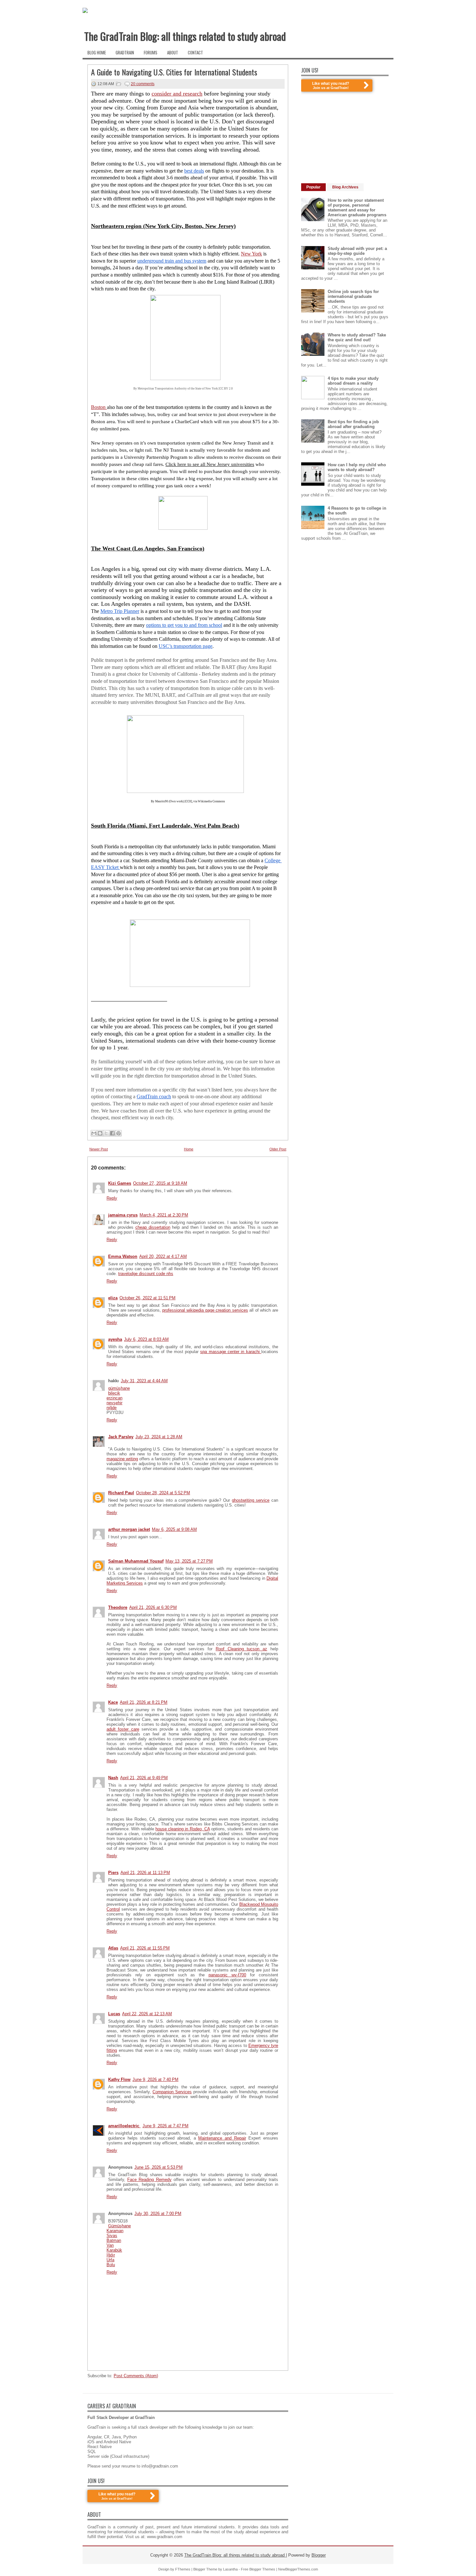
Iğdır (111, 2255)
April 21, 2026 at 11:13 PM (145, 1873)
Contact (195, 52)
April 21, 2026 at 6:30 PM (153, 1607)
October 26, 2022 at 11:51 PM (147, 1298)
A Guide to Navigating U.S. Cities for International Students (174, 72)
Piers (113, 1873)
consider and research (177, 94)
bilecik (114, 1393)
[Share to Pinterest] (119, 1133)
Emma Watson (123, 1256)
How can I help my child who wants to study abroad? (357, 467)
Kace (113, 1702)
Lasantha (230, 2569)
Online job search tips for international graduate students (353, 296)
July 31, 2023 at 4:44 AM (144, 1381)
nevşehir (114, 1403)
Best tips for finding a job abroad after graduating (353, 424)
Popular (313, 187)
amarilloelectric (124, 2126)
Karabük (114, 2250)
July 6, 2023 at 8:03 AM (146, 1339)
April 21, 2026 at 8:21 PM (144, 1702)
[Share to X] (106, 1133)
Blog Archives (345, 187)
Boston (99, 407)
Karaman (115, 2231)
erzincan (114, 1398)
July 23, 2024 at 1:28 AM (159, 1437)
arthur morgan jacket (129, 1529)
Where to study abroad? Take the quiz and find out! (357, 337)
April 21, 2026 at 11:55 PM (145, 1948)
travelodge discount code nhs (146, 1274)
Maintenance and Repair (222, 2138)
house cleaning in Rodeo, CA (182, 1829)
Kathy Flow (119, 2079)
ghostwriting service (251, 1500)
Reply (112, 1198)
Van (110, 2245)
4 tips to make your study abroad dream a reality (353, 381)
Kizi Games (120, 1183)
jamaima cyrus (123, 1215)
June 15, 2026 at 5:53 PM (159, 2167)
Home (189, 1149)
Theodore (118, 1607)
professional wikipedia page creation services (205, 1310)
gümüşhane (119, 1388)
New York (251, 254)
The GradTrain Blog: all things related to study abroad (185, 36)
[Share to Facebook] (112, 1133)
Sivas (112, 2236)
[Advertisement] (350, 137)
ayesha (115, 1339)
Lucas (114, 2014)
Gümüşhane (119, 2226)
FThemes (183, 2569)
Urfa (110, 2260)
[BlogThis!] (100, 1133)
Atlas (113, 1948)
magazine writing (122, 1459)
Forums (151, 52)
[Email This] (94, 1133)
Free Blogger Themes (258, 2569)
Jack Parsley (121, 1437)
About (173, 52)
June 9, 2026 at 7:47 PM (165, 2126)
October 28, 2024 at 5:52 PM (163, 1493)
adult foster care (123, 1729)
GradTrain (125, 52)
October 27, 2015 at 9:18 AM (160, 1183)
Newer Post (99, 1149)
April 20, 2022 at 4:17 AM (163, 1256)
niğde (112, 1408)
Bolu (111, 2265)
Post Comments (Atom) (136, 2376)
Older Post (278, 1149)
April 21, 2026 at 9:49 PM (144, 1778)
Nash (113, 1778)
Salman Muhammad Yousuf (136, 1561)
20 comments (143, 84)
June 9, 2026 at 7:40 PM (155, 2079)
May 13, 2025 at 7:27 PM (189, 1561)
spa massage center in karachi (231, 1352)
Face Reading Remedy (149, 2180)
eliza (113, 1298)
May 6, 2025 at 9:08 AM (174, 1529)
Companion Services (172, 2092)
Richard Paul (121, 1493)
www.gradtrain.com (165, 2537)
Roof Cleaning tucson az (241, 1649)
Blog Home (97, 52)
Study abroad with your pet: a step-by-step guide (357, 251)
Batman (114, 2240)
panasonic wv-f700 (227, 1975)
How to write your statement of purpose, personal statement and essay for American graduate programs (357, 208)
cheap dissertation (153, 1227)
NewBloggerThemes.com (298, 2569)
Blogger (319, 2555)
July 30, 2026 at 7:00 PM (158, 2214)
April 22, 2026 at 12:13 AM (147, 2014)
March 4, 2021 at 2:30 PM (164, 1215)
